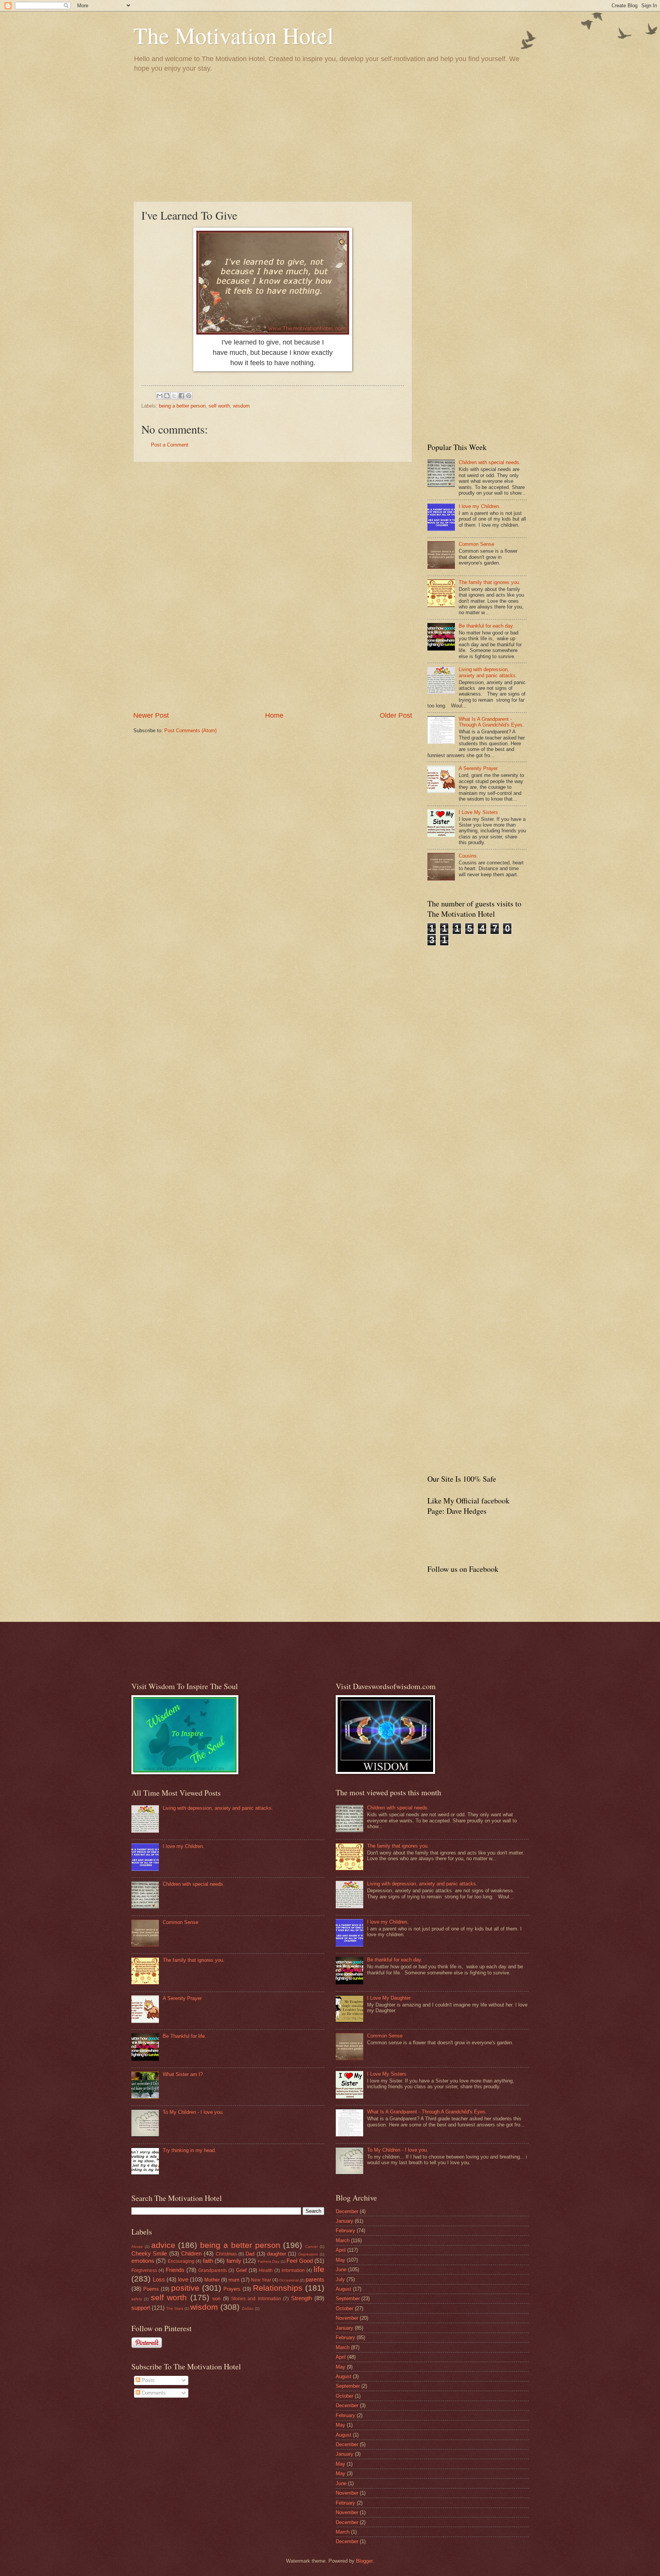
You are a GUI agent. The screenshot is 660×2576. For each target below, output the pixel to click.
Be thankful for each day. (486, 626)
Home (274, 715)
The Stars (175, 2308)
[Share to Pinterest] (189, 396)
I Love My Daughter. (389, 1998)
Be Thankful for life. (184, 2036)
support (141, 2308)
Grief (241, 2270)
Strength (302, 2298)
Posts (147, 2380)
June (341, 2269)
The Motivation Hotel (234, 35)
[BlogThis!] (167, 396)
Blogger (364, 2561)
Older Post (396, 715)
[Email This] (160, 396)
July (340, 2279)
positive (185, 2288)
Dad (250, 2254)
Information (293, 2270)
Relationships (278, 2288)
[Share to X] (174, 396)
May (341, 2260)
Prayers (232, 2289)
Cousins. (468, 856)
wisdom (241, 406)
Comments (153, 2393)
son (216, 2298)
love (183, 2279)
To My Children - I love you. (193, 2112)
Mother (212, 2280)
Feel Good (299, 2261)
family (234, 2261)
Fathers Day (269, 2261)
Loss (159, 2279)
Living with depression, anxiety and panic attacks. (488, 672)
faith (208, 2261)
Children (191, 2253)
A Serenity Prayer (478, 768)
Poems (151, 2289)
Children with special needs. (490, 462)
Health (266, 2270)
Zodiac (248, 2308)
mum (234, 2280)
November (347, 2318)
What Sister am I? (183, 2074)
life (319, 2269)
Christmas (226, 2254)
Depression (308, 2254)
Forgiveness (144, 2270)
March (343, 2240)
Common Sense (476, 544)
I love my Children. (480, 506)
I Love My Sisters (478, 812)
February (345, 2231)
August (344, 2289)
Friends (175, 2270)
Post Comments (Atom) (190, 731)
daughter (277, 2254)
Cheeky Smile (149, 2253)
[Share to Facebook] (181, 396)
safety (137, 2299)
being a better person (182, 406)
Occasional (289, 2280)
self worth (219, 406)
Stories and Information (256, 2299)
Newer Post (151, 715)
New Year (261, 2280)
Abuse (137, 2247)
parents (315, 2279)
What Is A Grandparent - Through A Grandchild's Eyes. (491, 722)
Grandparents (213, 2270)
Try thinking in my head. (189, 2150)
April (341, 2250)
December (347, 2211)
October (345, 2308)
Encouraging (181, 2261)
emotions (143, 2261)
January (345, 2221)
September (348, 2298)
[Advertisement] (330, 136)
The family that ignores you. (490, 582)
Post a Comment (170, 445)
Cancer (311, 2247)
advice (163, 2245)
